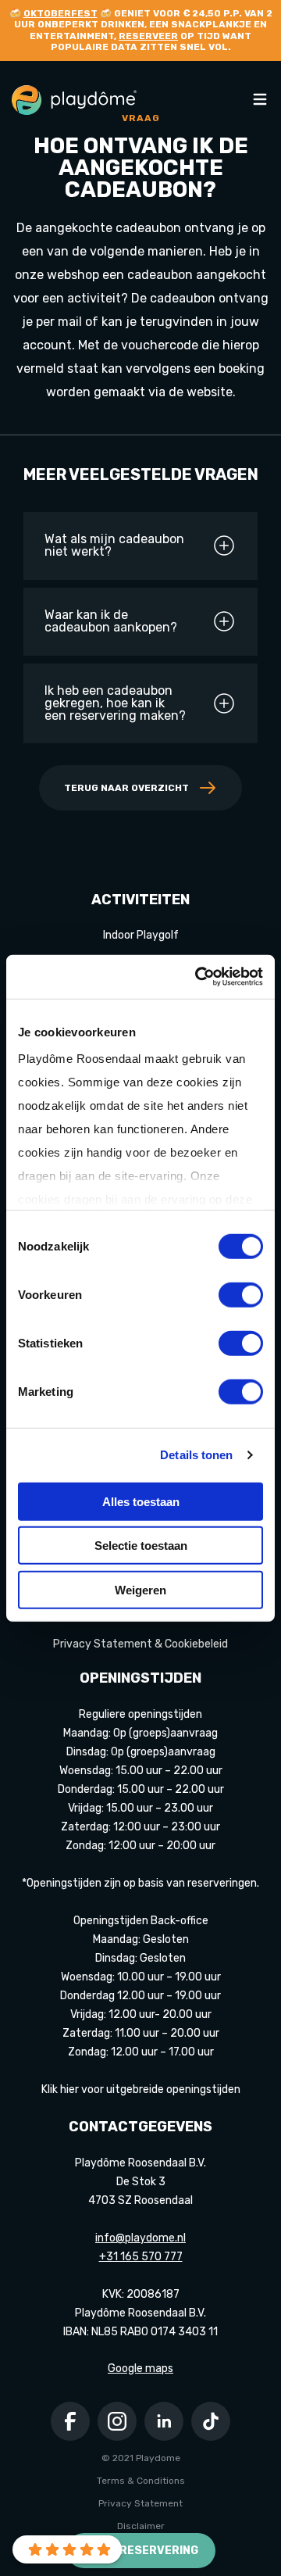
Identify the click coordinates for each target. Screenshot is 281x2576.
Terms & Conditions (141, 2481)
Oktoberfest (60, 13)
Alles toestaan (141, 1501)
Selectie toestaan (141, 1546)
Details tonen (196, 1455)
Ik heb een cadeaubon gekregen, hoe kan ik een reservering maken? (115, 703)
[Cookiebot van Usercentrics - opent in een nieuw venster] (198, 977)
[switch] (241, 1294)
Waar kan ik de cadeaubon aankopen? (111, 621)
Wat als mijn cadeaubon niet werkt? (114, 546)
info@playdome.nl (140, 2238)
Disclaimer (141, 2526)
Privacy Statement (140, 2503)
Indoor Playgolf (141, 935)
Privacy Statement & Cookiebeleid (140, 1644)
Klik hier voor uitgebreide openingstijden (141, 2089)
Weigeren (140, 1589)
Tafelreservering (141, 2551)
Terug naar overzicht (126, 788)
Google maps (140, 2368)
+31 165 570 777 (141, 2257)
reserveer (148, 36)
